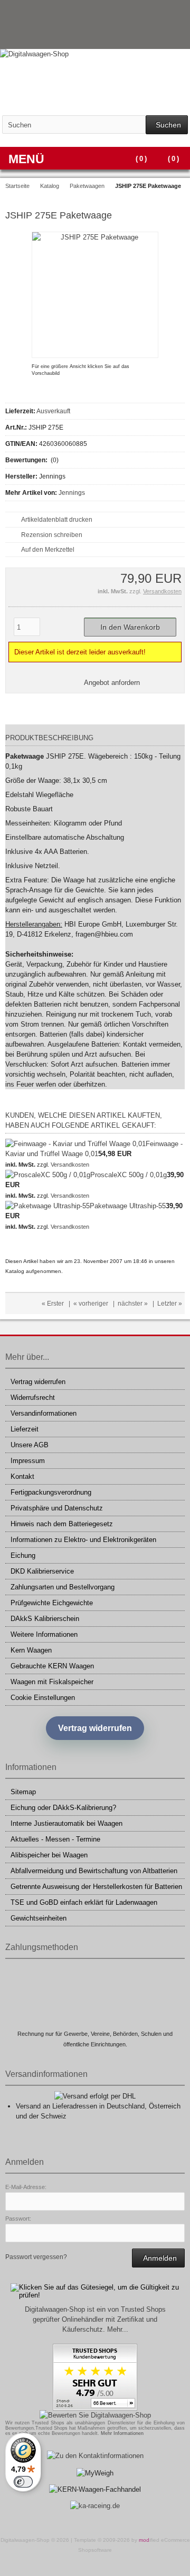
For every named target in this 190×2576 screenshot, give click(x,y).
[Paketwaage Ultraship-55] (47, 1206)
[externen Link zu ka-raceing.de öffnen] (95, 2506)
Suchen (167, 125)
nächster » (133, 1304)
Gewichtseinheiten (39, 1918)
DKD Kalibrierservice (42, 1571)
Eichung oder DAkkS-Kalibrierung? (63, 1808)
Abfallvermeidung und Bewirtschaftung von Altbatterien (94, 1871)
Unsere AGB (30, 1445)
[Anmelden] (164, 37)
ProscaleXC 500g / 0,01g (129, 1175)
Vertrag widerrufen (38, 1382)
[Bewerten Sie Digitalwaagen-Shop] (95, 2415)
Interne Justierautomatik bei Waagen (66, 1823)
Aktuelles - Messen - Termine (55, 1839)
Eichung (23, 1555)
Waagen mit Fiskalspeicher (52, 1682)
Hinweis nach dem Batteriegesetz (62, 1524)
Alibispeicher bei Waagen (49, 1855)
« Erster (53, 1304)
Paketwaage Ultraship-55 (128, 1206)
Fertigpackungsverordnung (51, 1492)
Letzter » (170, 1304)
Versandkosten (162, 591)
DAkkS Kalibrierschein (45, 1619)
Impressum (28, 1461)
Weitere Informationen (44, 1634)
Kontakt (22, 1476)
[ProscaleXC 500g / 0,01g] (48, 1175)
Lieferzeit (25, 1429)
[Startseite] (150, 37)
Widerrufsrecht (33, 1398)
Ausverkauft (53, 411)
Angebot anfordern (112, 683)
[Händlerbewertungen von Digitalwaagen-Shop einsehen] (95, 2408)
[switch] (23, 2482)
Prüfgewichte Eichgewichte (52, 1603)
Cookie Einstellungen (43, 1698)
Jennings (72, 493)
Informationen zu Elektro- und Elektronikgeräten (83, 1540)
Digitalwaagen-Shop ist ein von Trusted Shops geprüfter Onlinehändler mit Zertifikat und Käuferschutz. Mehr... (95, 2319)
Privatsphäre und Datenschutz (57, 1508)
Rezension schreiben (52, 535)
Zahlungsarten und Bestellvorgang (63, 1587)
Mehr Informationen (122, 2433)
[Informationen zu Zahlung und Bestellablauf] (157, 13)
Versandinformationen (44, 1413)
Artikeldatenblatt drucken (57, 520)
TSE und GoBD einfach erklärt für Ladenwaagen (84, 1902)
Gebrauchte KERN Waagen (52, 1666)
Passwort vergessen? (36, 2257)
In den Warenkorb (130, 627)
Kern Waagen (31, 1650)
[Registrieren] (178, 37)
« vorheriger (91, 1304)
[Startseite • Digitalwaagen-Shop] (95, 54)
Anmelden (158, 2258)
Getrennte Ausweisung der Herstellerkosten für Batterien (96, 1887)
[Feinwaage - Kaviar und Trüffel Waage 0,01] (75, 1144)
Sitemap (23, 1792)
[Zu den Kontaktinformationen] (95, 2456)
